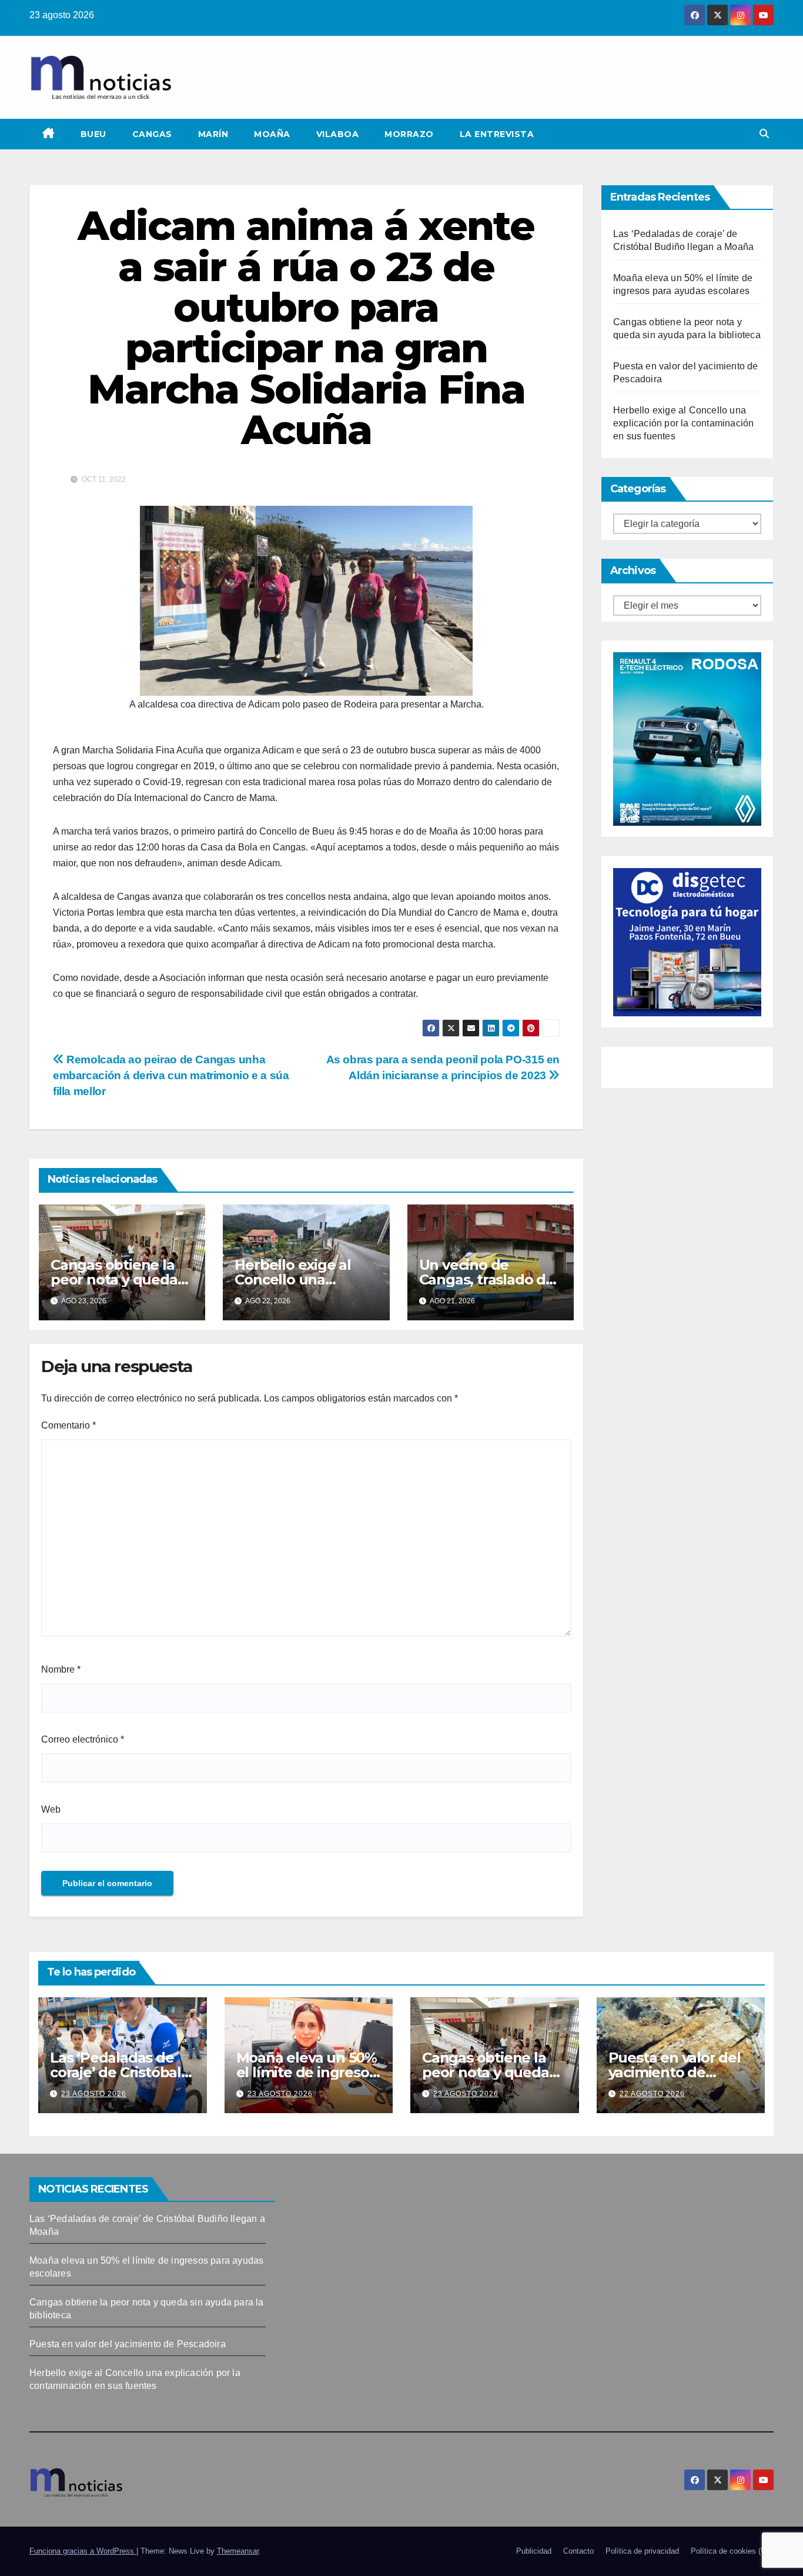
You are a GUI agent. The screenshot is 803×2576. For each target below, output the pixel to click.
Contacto (578, 2551)
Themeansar (238, 2551)
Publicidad (534, 2551)
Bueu (93, 134)
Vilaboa (338, 134)
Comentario (68, 1425)
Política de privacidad (642, 2551)
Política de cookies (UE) (732, 2551)
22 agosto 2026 (652, 2094)
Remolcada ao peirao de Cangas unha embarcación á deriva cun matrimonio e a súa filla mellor (171, 1075)
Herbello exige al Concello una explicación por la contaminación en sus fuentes (683, 423)
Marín (213, 134)
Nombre (61, 1669)
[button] (764, 134)
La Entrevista (497, 134)
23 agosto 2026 (94, 2094)
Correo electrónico (83, 1739)
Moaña (272, 134)
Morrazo (409, 134)
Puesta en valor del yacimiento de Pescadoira (675, 2072)
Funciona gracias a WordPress (83, 2551)
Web (51, 1809)
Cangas (152, 134)
